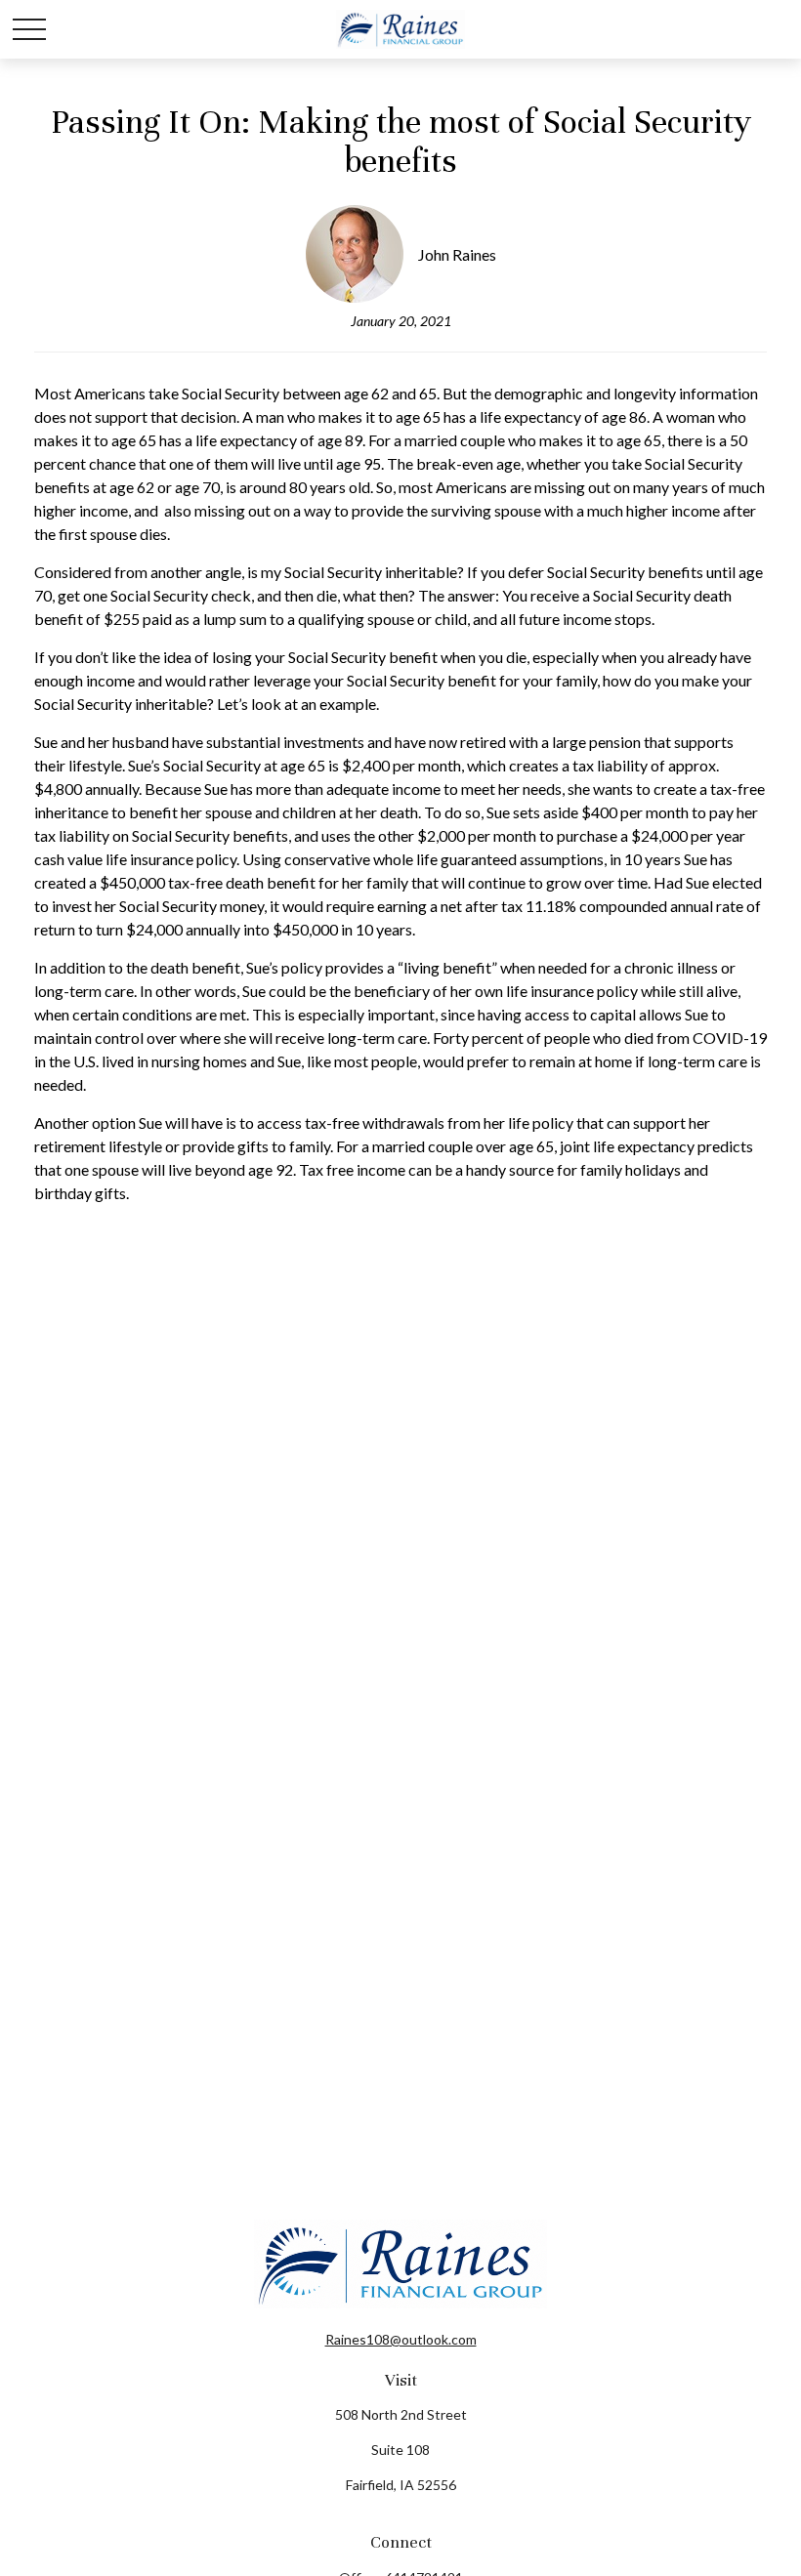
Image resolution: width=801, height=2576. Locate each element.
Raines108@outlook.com (401, 2339)
